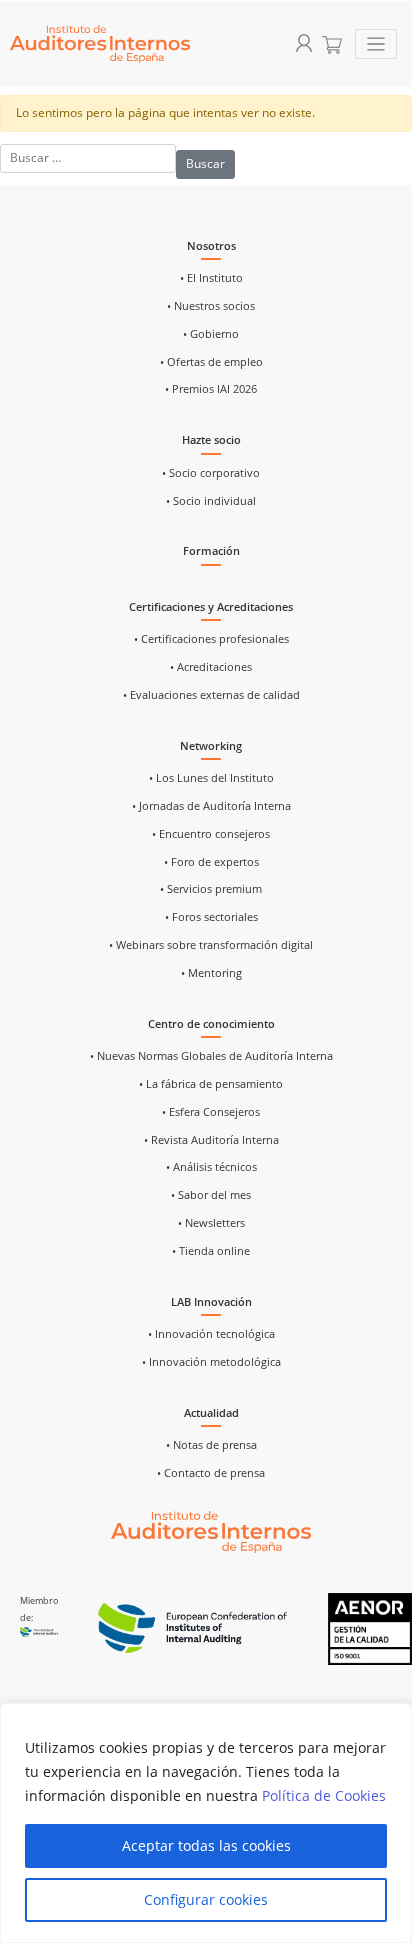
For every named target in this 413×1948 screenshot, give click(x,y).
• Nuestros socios (211, 306)
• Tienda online (211, 1251)
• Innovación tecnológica (211, 1334)
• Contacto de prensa (211, 1473)
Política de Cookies (324, 1795)
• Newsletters (211, 1223)
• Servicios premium (211, 889)
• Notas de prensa (211, 1445)
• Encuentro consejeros (211, 834)
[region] (206, 1823)
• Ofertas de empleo (211, 362)
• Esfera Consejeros (211, 1112)
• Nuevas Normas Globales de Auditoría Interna (211, 1056)
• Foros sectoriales (211, 917)
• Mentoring (211, 973)
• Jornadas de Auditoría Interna (211, 806)
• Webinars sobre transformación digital (211, 945)
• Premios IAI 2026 (211, 389)
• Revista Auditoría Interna (211, 1140)
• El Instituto (211, 278)
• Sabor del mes (211, 1195)
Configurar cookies (206, 1899)
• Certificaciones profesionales (211, 639)
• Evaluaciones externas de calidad (211, 695)
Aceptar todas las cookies (206, 1845)
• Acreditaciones (211, 667)
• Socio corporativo (211, 473)
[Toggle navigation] (376, 44)
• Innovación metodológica (211, 1362)
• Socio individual (211, 501)
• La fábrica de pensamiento (211, 1084)
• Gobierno (211, 334)
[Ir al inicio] (211, 1531)
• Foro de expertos (211, 862)
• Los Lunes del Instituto (211, 778)
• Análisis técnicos (211, 1167)
